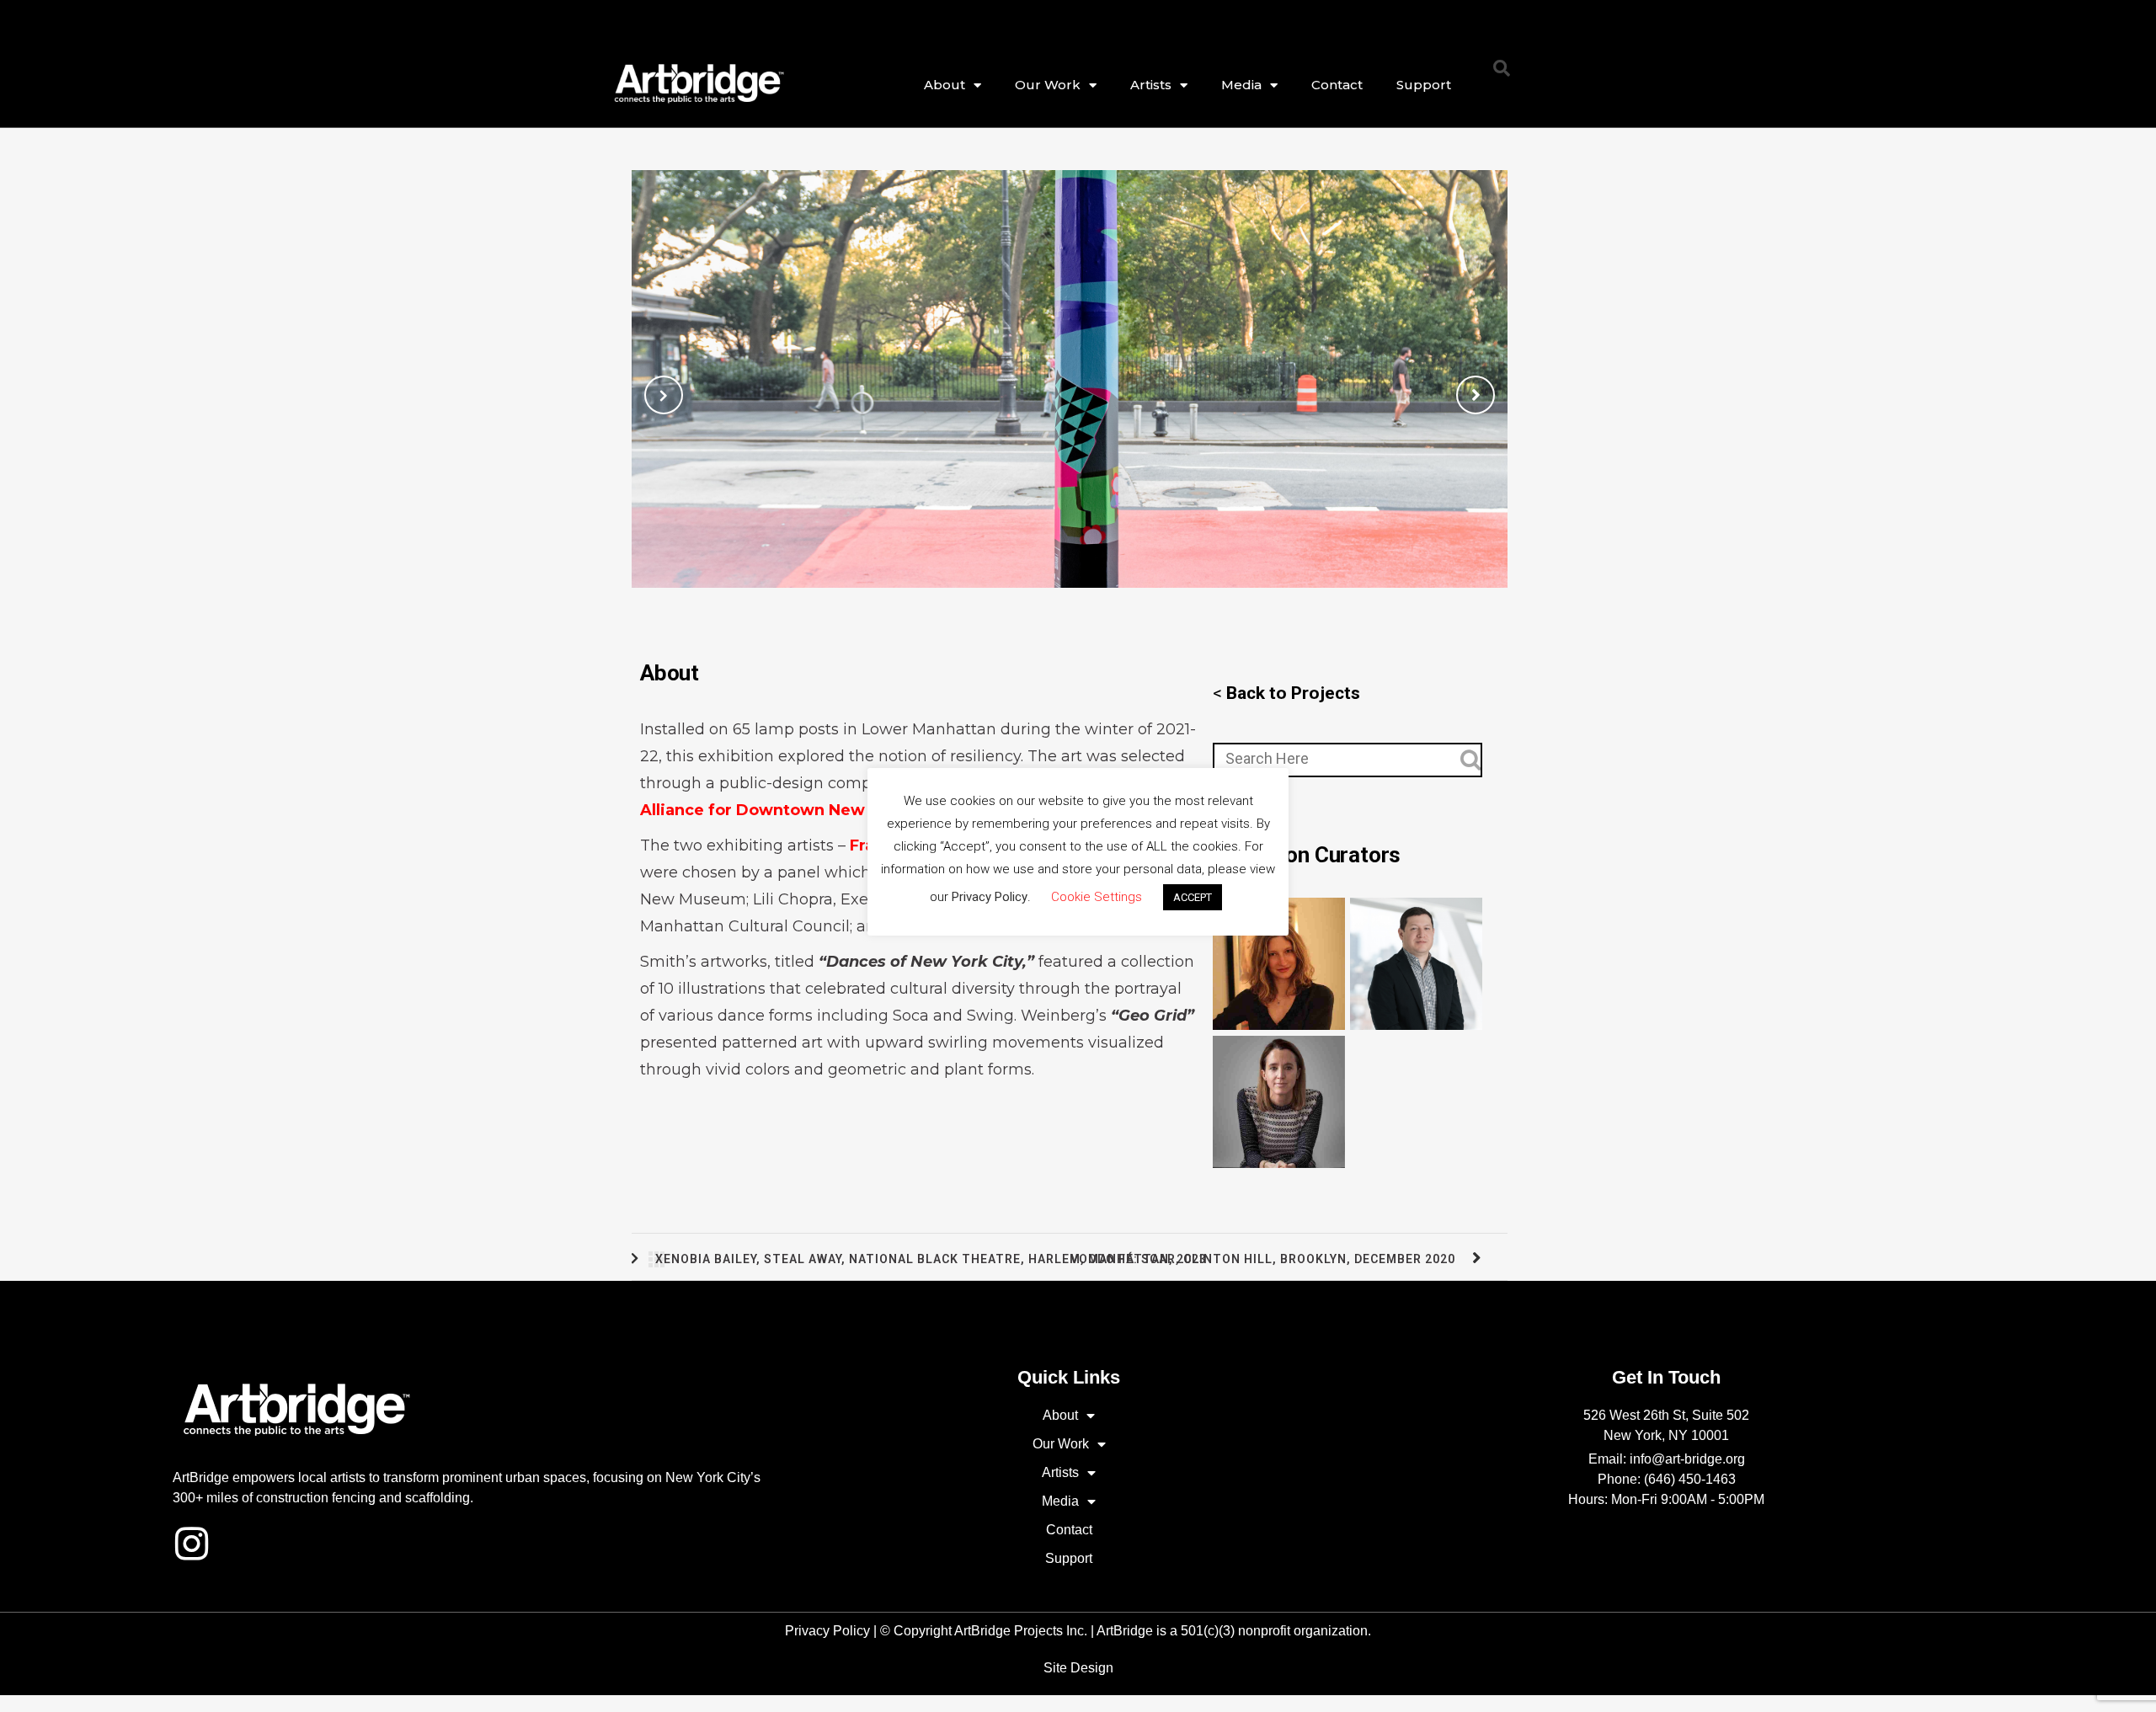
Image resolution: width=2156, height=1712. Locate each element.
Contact (1337, 85)
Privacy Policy (827, 1631)
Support (1424, 85)
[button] (1502, 68)
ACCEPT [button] (1193, 897)
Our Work (1048, 85)
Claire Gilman (1279, 961)
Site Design (1078, 1668)
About (945, 85)
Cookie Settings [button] (1097, 897)
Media (1241, 85)
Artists (1151, 85)
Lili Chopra (793, 899)
